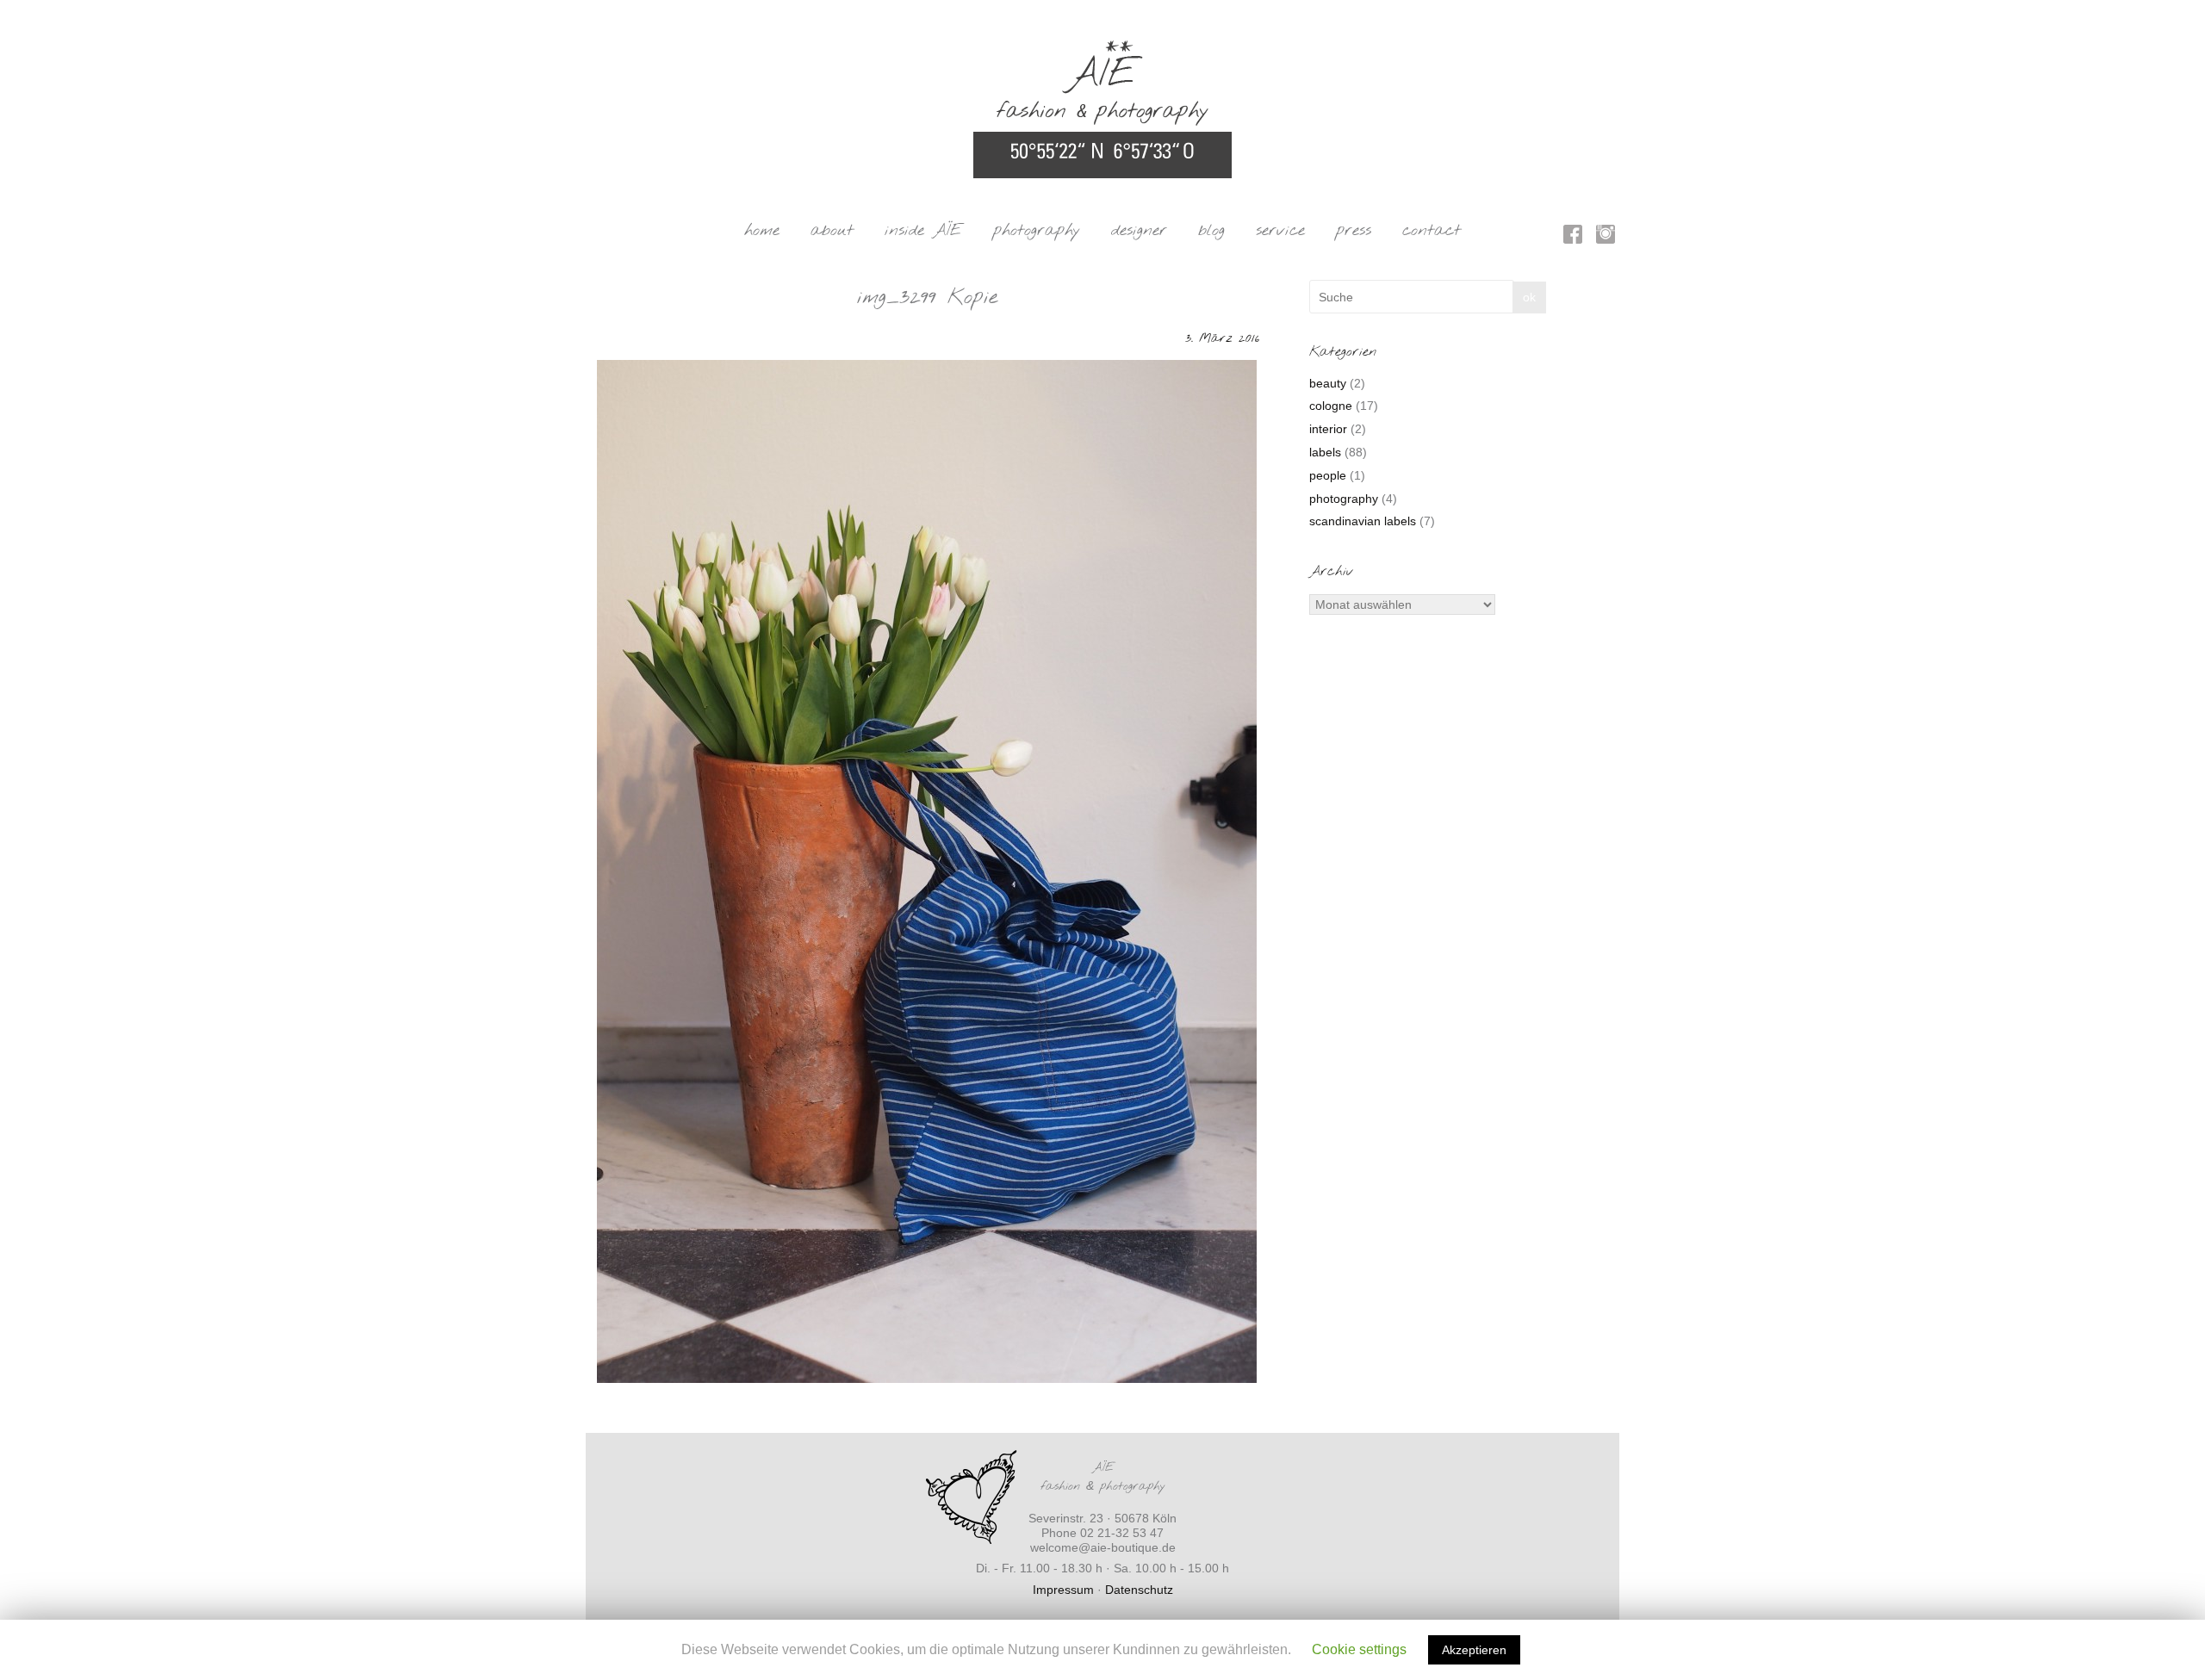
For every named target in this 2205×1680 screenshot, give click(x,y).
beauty (1328, 383)
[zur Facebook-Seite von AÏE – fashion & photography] (1573, 237)
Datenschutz (1139, 1590)
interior (1328, 429)
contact (1432, 231)
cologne (1331, 406)
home (762, 231)
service (1280, 231)
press (1354, 231)
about (832, 231)
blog (1211, 231)
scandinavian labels (1363, 521)
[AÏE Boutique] (1102, 48)
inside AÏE (923, 231)
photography (1037, 231)
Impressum (1063, 1590)
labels (1325, 452)
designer (1139, 231)
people (1328, 475)
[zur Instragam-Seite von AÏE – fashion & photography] (1606, 237)
